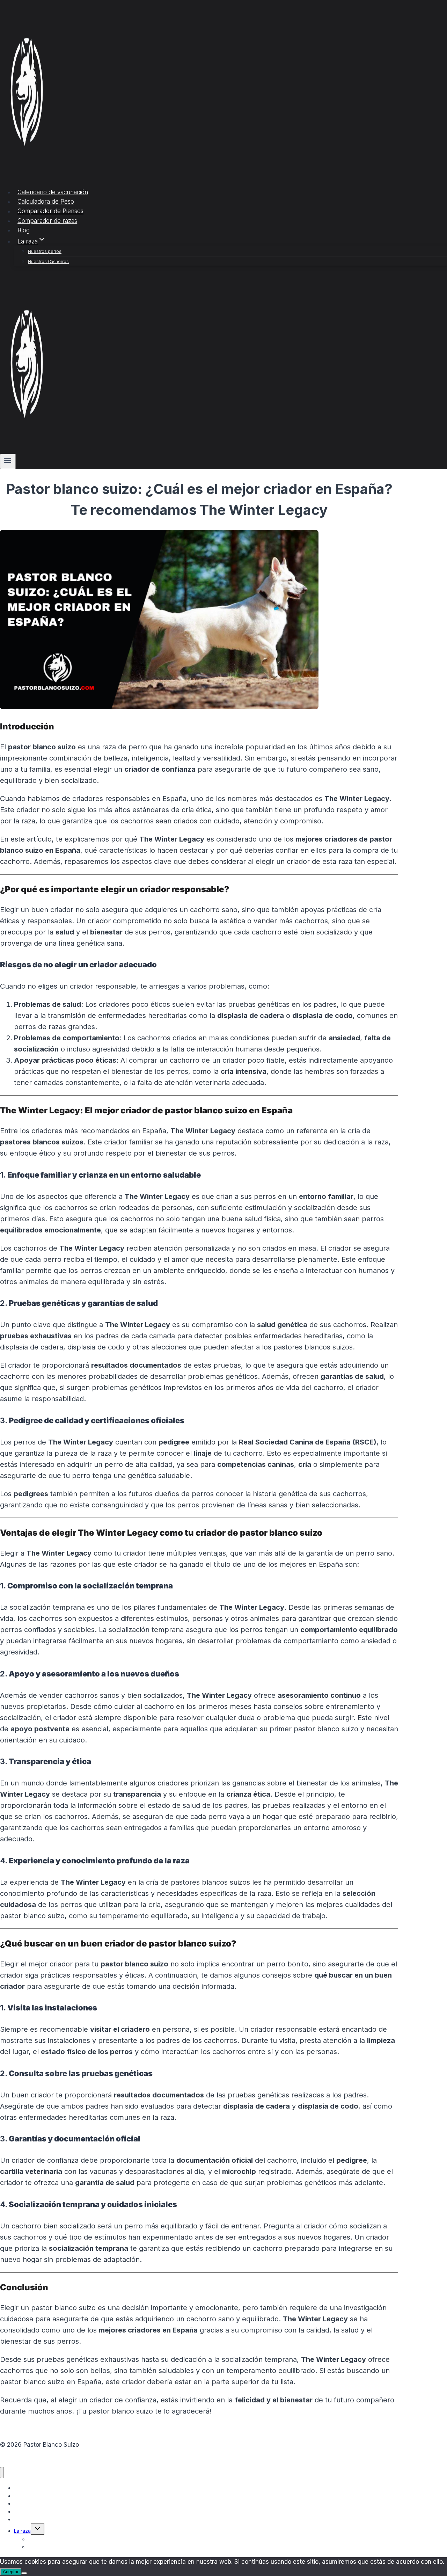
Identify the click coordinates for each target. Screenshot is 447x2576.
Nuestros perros (45, 251)
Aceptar (11, 2572)
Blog (24, 230)
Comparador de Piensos (50, 211)
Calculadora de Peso (46, 202)
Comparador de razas (47, 221)
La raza (22, 2531)
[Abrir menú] (8, 461)
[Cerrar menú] (2, 2473)
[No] (24, 2573)
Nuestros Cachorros (48, 261)
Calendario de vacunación (53, 192)
